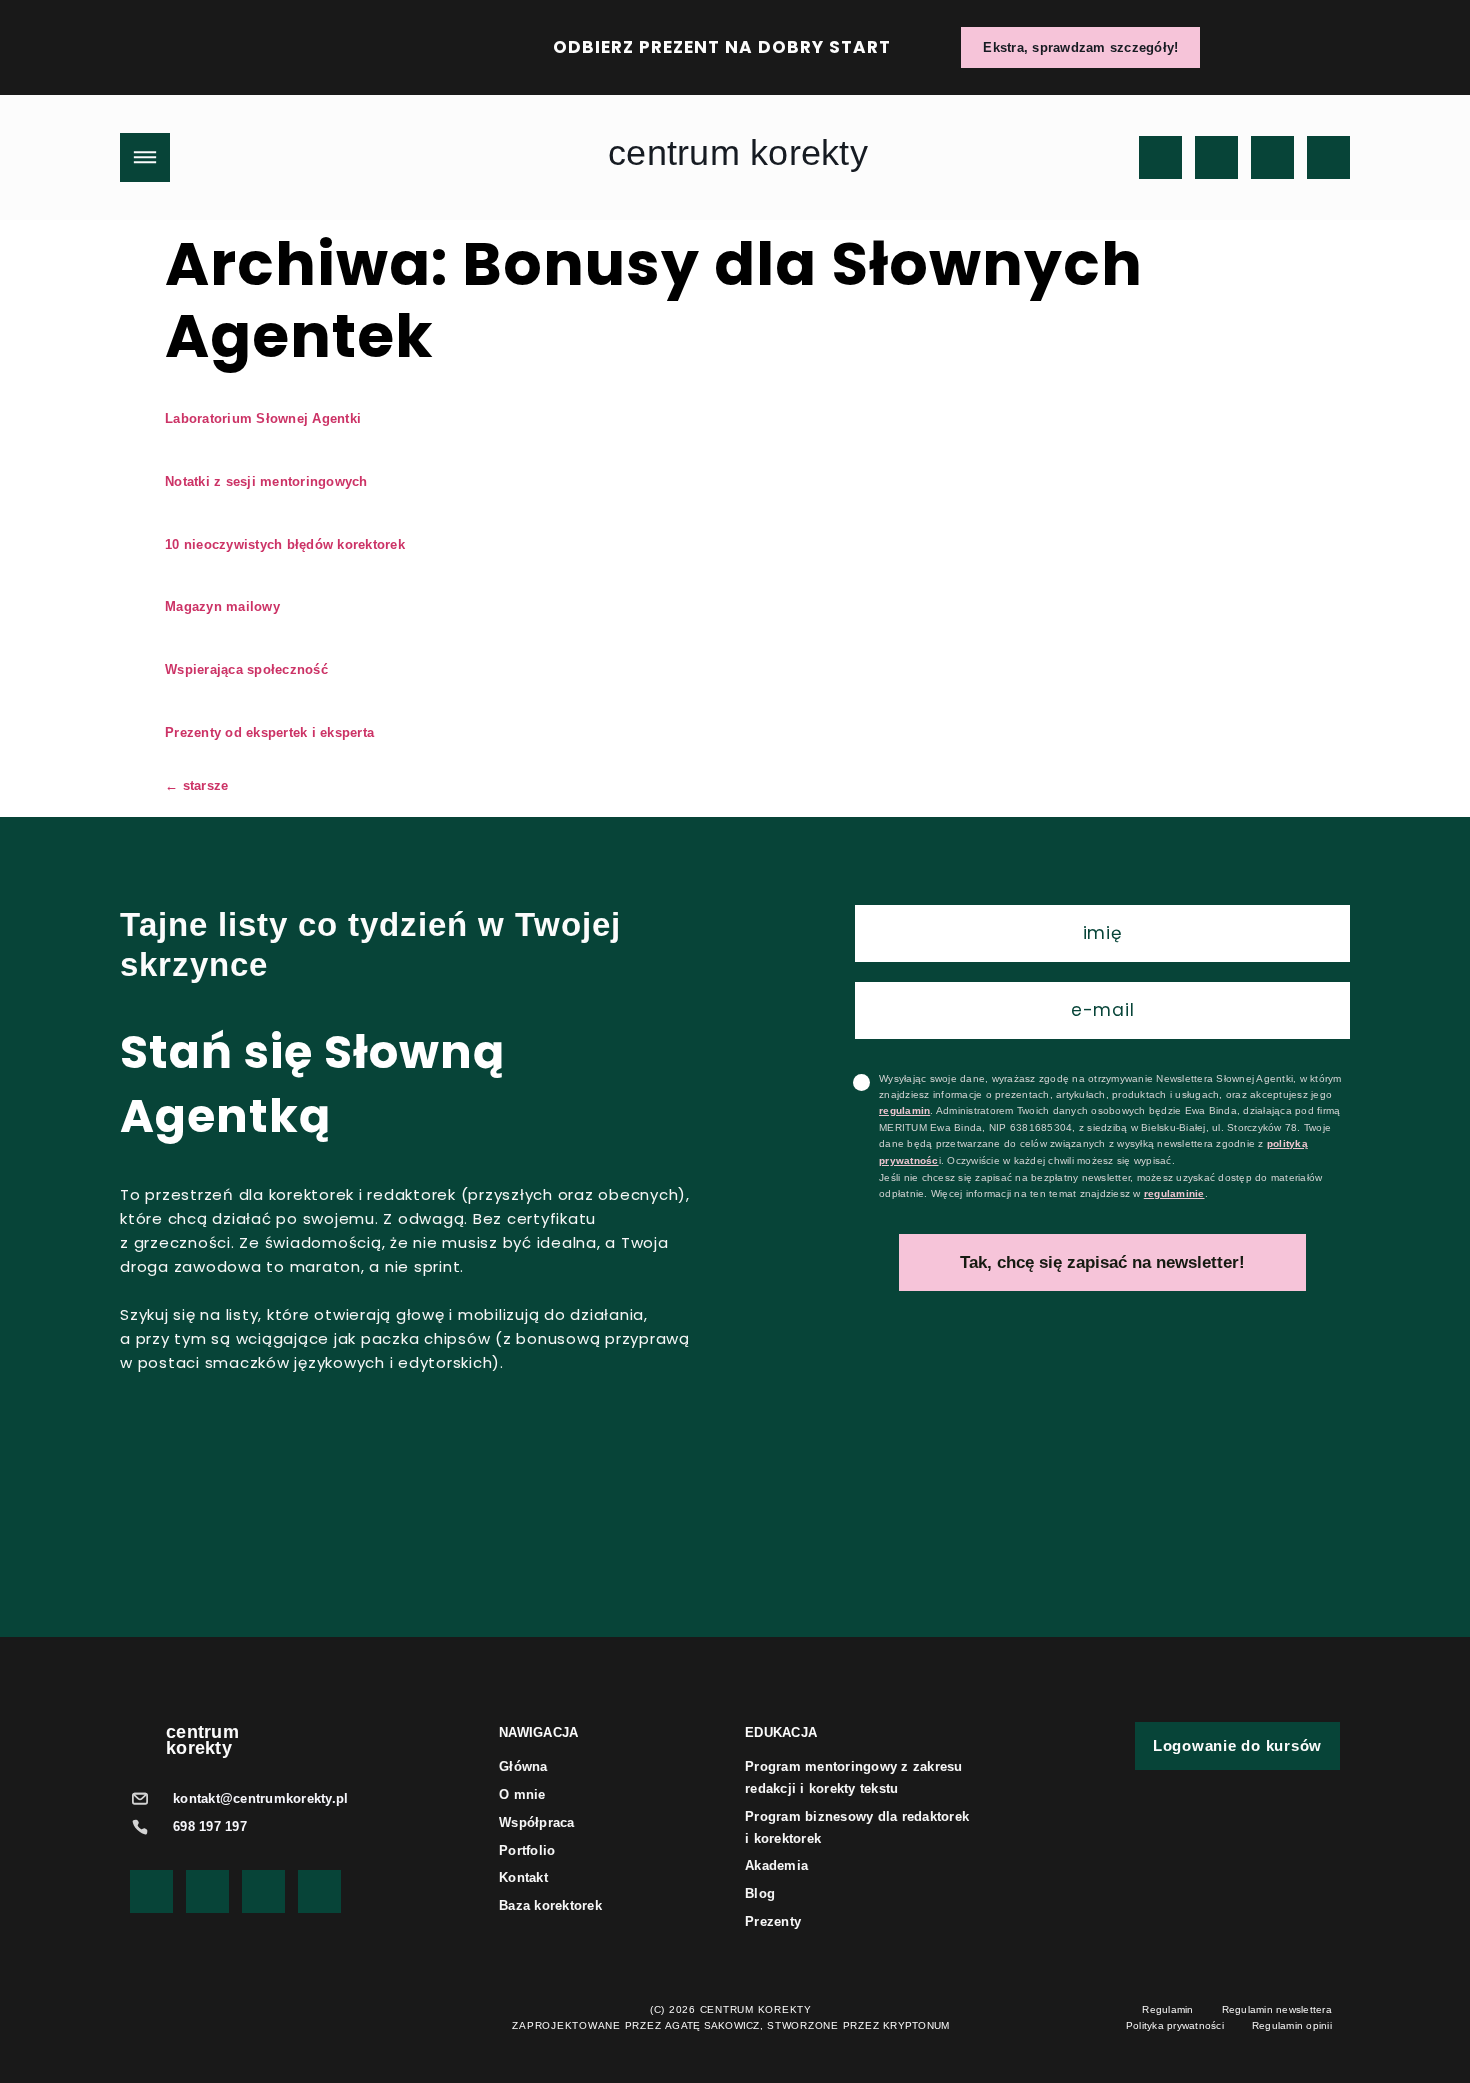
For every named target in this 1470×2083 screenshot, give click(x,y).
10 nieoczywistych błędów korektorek (285, 544)
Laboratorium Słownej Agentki (263, 418)
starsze (196, 785)
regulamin (904, 1110)
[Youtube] (1160, 157)
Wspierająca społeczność (246, 669)
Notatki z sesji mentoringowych (266, 481)
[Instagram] (1216, 157)
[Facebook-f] (1272, 157)
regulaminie (1174, 1193)
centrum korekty (738, 152)
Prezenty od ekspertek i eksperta (269, 732)
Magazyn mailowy (222, 606)
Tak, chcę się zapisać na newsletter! (1102, 1262)
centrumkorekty (202, 1740)
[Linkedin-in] (1328, 157)
